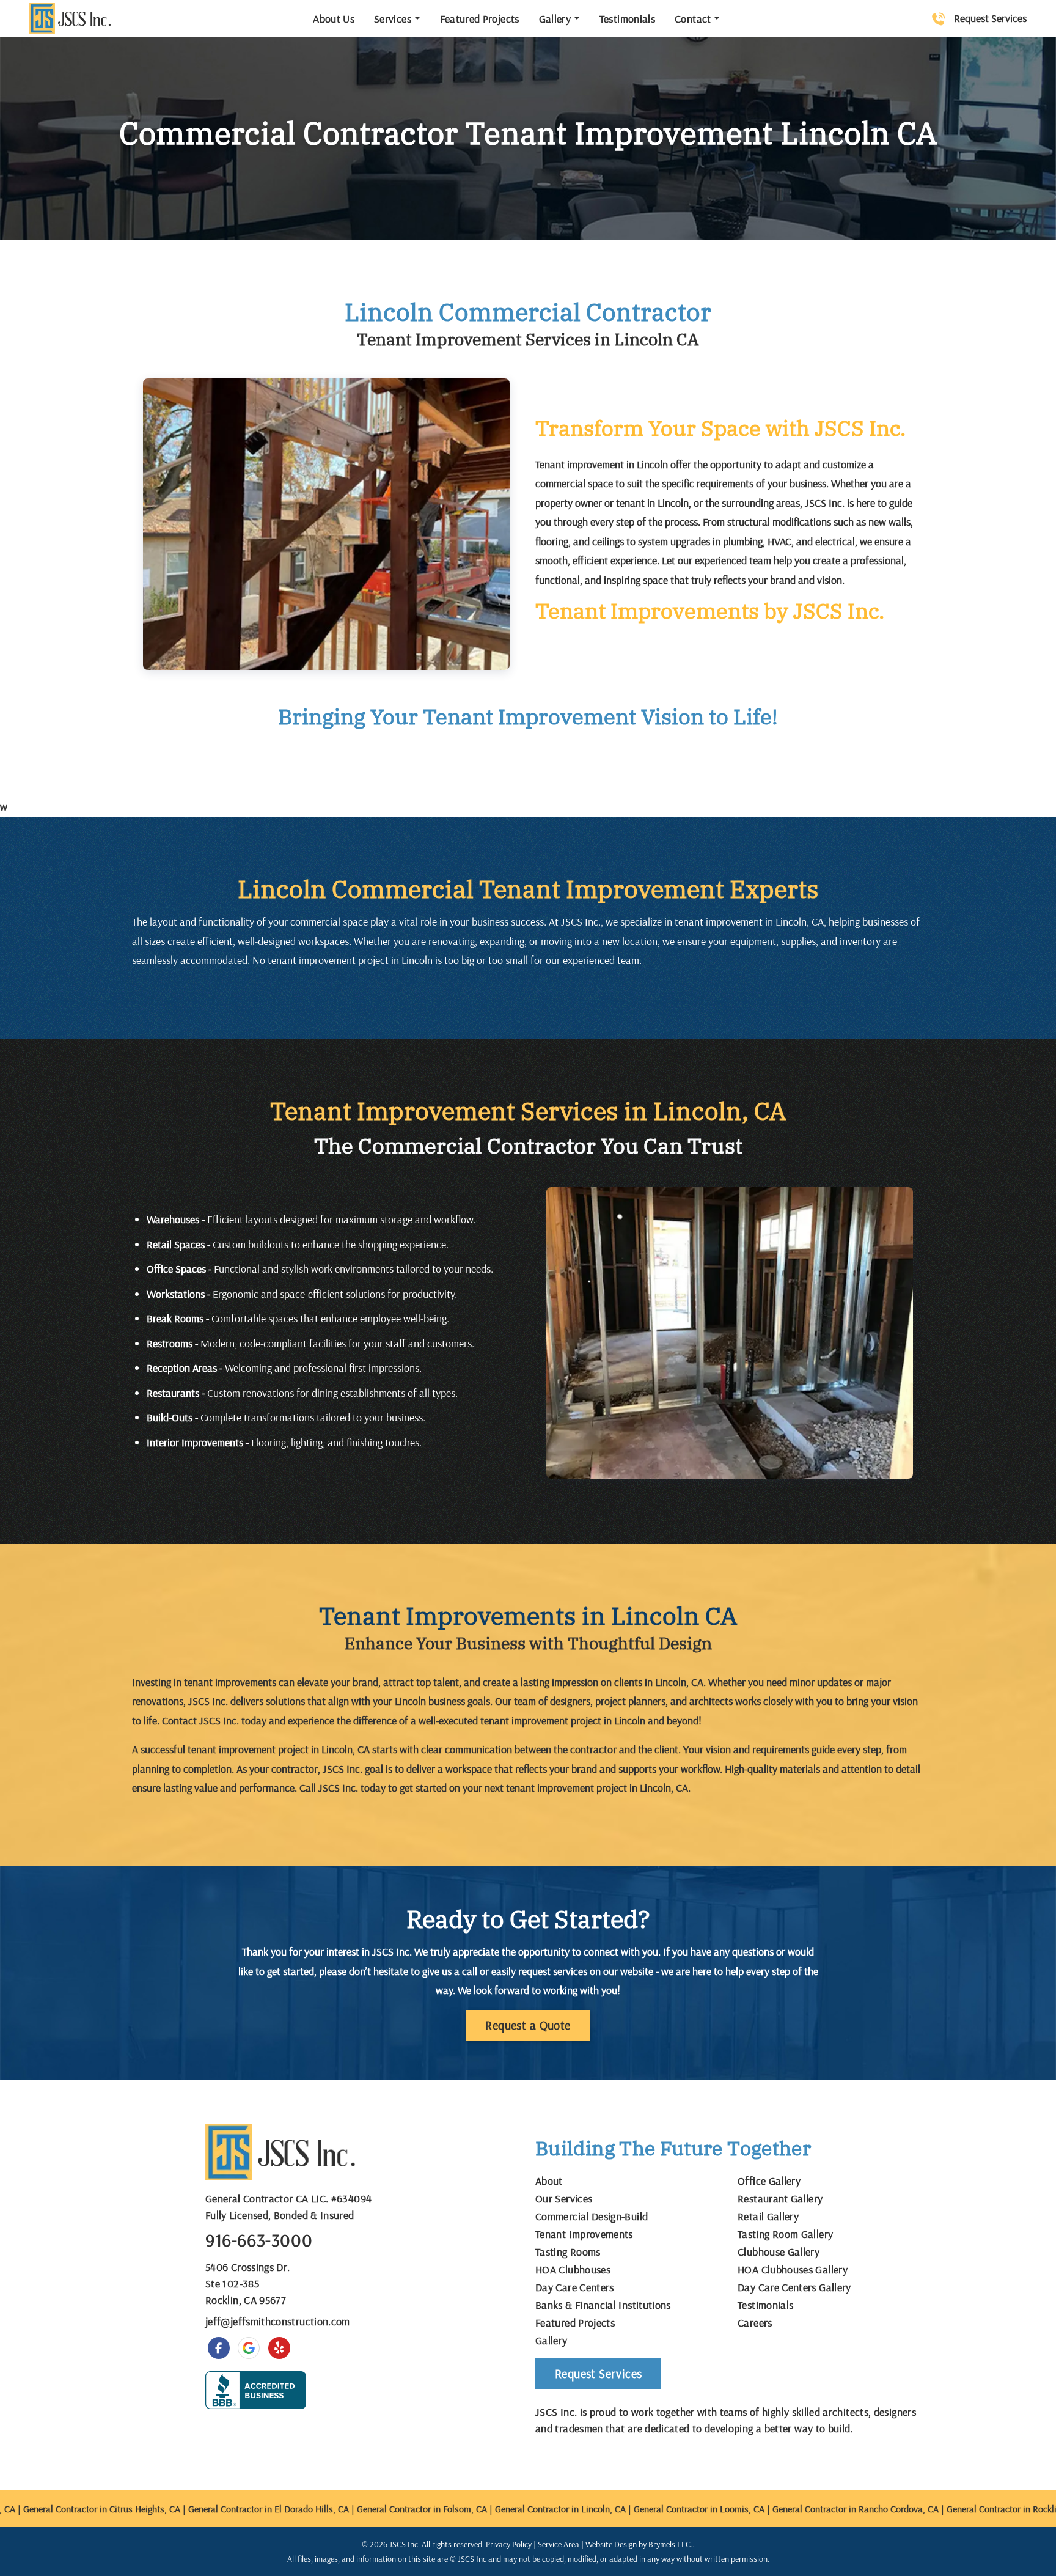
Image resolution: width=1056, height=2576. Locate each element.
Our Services (564, 2199)
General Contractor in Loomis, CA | (677, 2509)
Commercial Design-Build (592, 2216)
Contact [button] (693, 19)
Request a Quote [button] (528, 2025)
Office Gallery (769, 2181)
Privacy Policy (509, 2544)
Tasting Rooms (568, 2252)
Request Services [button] (598, 2373)
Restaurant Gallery (780, 2199)
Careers (755, 2323)
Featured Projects (480, 19)
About (549, 2181)
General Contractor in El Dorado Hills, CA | (247, 2509)
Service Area (559, 2544)
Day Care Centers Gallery (794, 2287)
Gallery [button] (555, 19)
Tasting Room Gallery (785, 2234)
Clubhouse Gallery (779, 2252)
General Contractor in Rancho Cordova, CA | (834, 2509)
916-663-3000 (259, 2240)
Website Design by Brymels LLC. (639, 2544)
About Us (334, 19)
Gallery (552, 2340)
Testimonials (627, 19)
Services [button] (393, 19)
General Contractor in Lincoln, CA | (539, 2509)
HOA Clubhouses (573, 2269)
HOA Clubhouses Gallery (793, 2269)
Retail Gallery (768, 2216)
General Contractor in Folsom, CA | (400, 2509)
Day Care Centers (575, 2287)
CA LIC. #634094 (334, 2199)
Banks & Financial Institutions (603, 2305)
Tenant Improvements (584, 2234)
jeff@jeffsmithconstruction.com (278, 2321)
